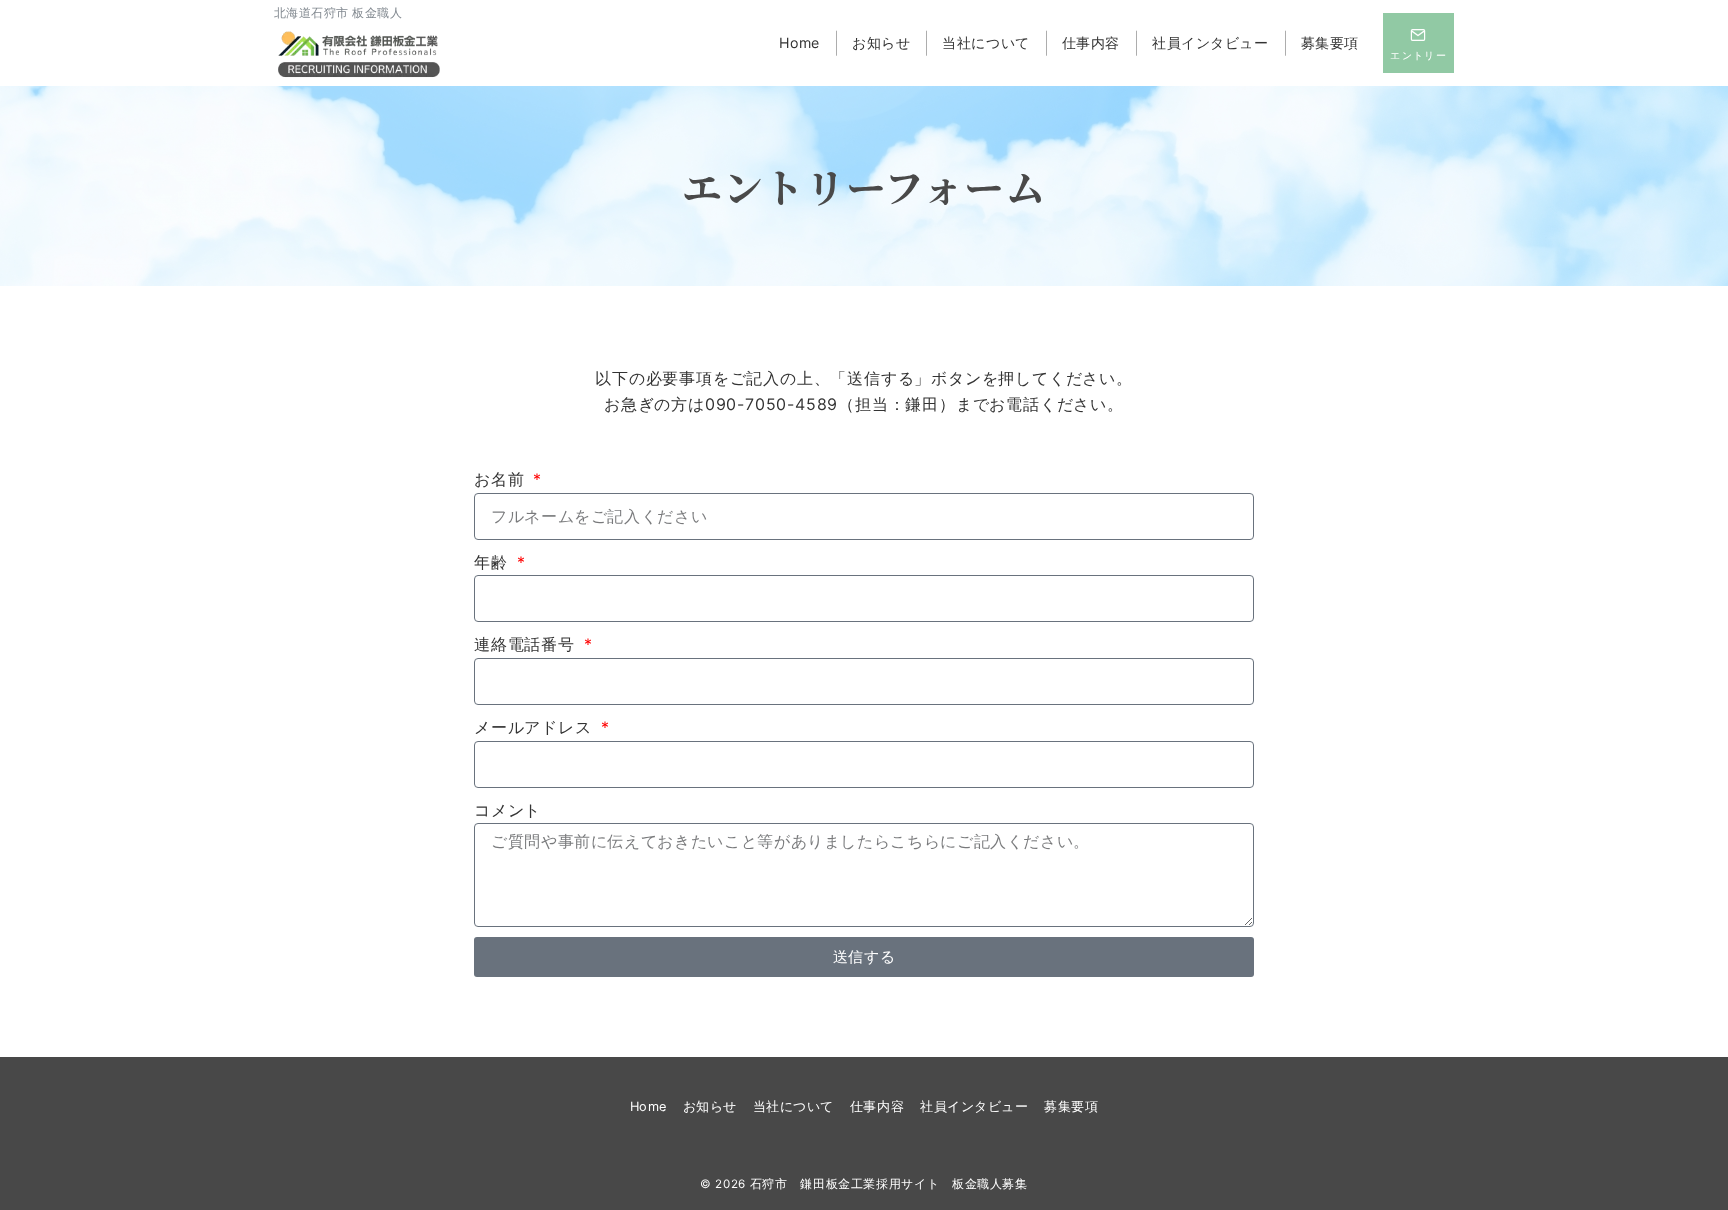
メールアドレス (535, 727)
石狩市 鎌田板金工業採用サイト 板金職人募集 (889, 1184)
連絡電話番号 (527, 644)
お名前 (502, 479)
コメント (507, 810)
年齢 (493, 562)
